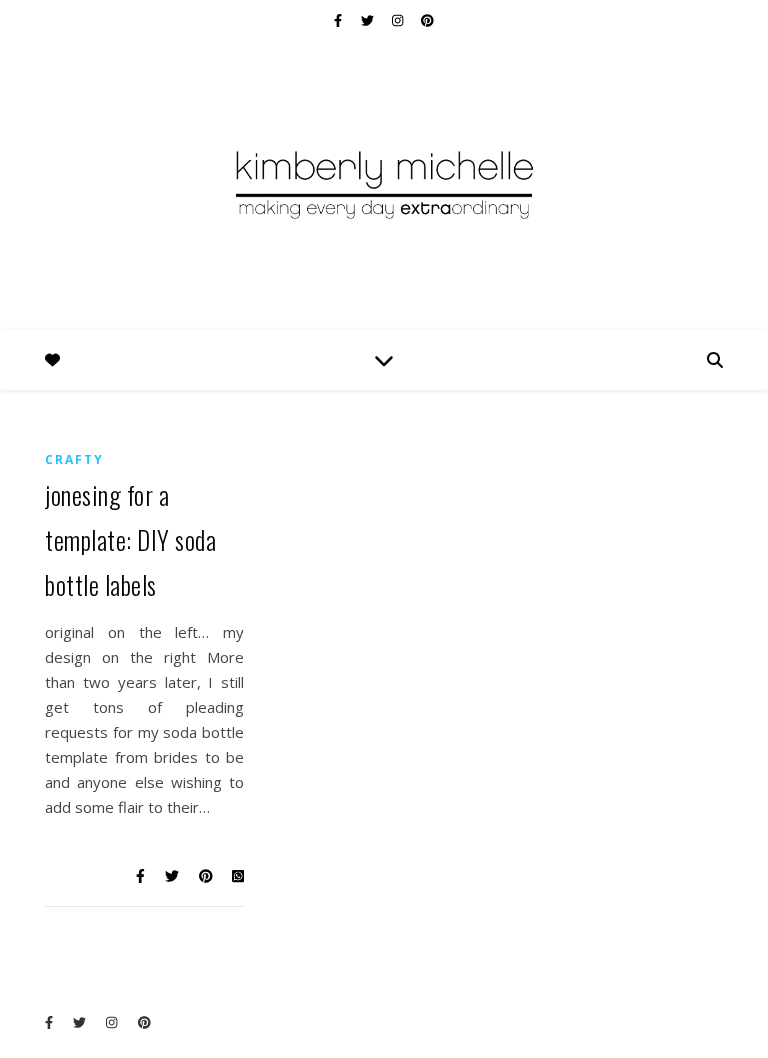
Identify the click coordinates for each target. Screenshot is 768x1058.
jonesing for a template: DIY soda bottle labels (130, 539)
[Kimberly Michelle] (384, 183)
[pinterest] (427, 20)
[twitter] (369, 20)
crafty (74, 459)
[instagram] (399, 20)
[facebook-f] (339, 20)
